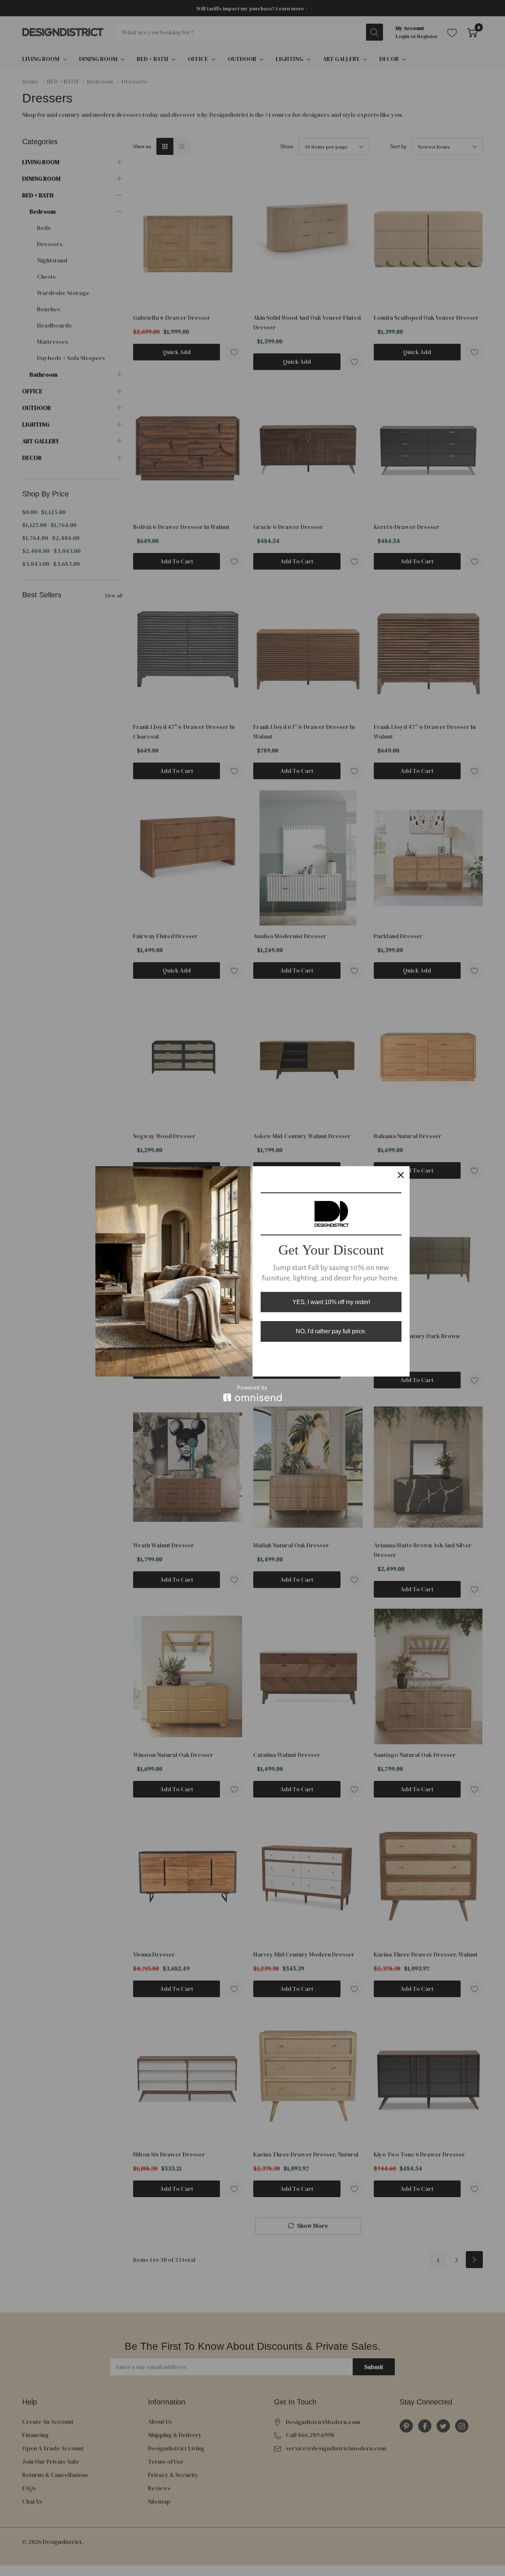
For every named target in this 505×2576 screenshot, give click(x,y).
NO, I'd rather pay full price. (331, 1331)
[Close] (401, 1175)
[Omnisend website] (253, 1393)
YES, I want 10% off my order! (331, 1302)
